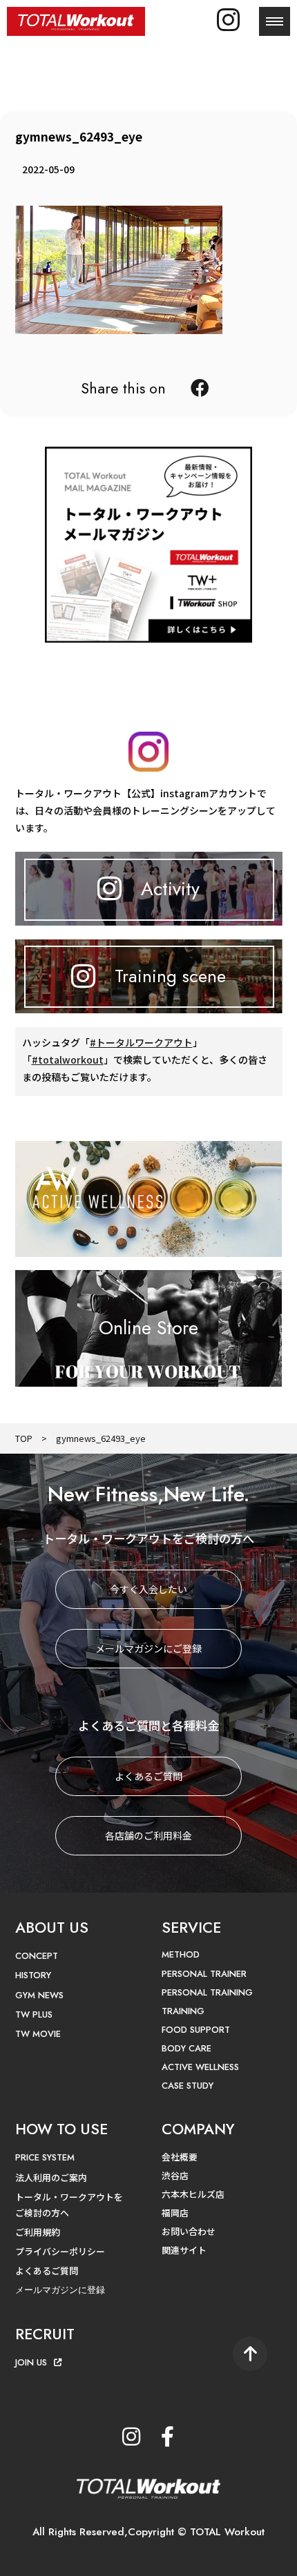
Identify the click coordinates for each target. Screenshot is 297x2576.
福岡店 (175, 2213)
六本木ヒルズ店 (193, 2194)
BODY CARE (186, 2048)
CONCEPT (37, 1956)
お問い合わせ (189, 2231)
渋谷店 (175, 2175)
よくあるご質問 (148, 1776)
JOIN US (31, 2362)
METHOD (181, 1954)
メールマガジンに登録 (60, 2290)
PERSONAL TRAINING (207, 1992)
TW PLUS (34, 2014)
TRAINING (183, 2011)
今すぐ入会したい (148, 1589)
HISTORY (33, 1975)
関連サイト (184, 2250)
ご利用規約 (38, 2232)
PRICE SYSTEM (45, 2157)
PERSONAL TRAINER (204, 1974)
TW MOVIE (38, 2034)
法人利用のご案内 (51, 2177)
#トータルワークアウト (141, 1042)
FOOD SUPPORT (196, 2030)
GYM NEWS (39, 1995)
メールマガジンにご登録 (148, 1648)
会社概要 (180, 2157)
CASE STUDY (188, 2086)
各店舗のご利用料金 (148, 1835)
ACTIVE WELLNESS (200, 2067)
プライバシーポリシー (60, 2251)
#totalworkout (68, 1060)
